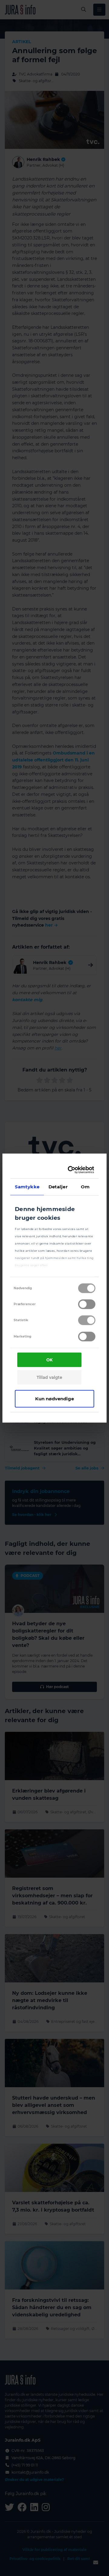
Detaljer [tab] (58, 1186)
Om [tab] (85, 1186)
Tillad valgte (49, 1377)
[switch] (87, 1304)
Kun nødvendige (54, 1398)
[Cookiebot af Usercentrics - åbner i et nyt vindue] (71, 1170)
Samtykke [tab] (27, 1186)
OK (50, 1360)
